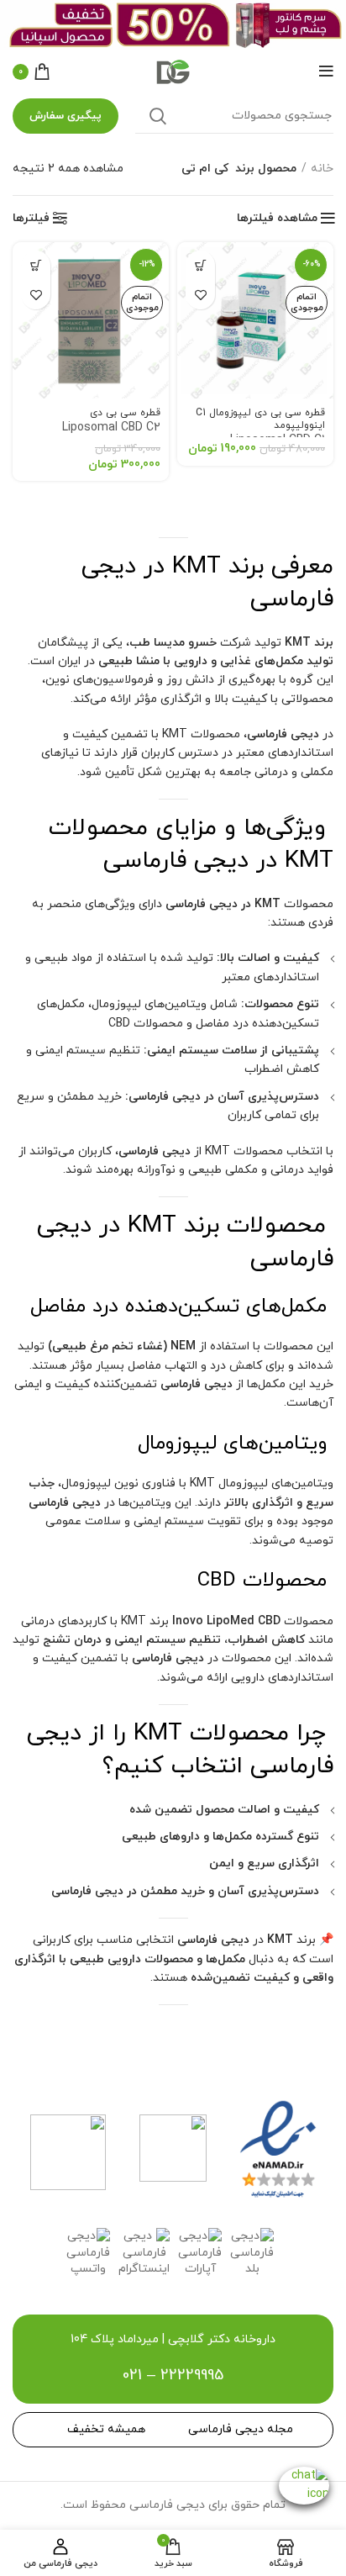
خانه (322, 169)
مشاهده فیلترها (277, 219)
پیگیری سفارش (66, 116)
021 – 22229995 (173, 2375)
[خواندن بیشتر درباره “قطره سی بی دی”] (36, 265)
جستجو (158, 116)
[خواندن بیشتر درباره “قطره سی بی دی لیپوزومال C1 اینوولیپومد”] (200, 265)
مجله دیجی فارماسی (241, 2429)
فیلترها (31, 219)
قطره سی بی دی (111, 421)
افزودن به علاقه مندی (200, 295)
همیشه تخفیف (106, 2429)
